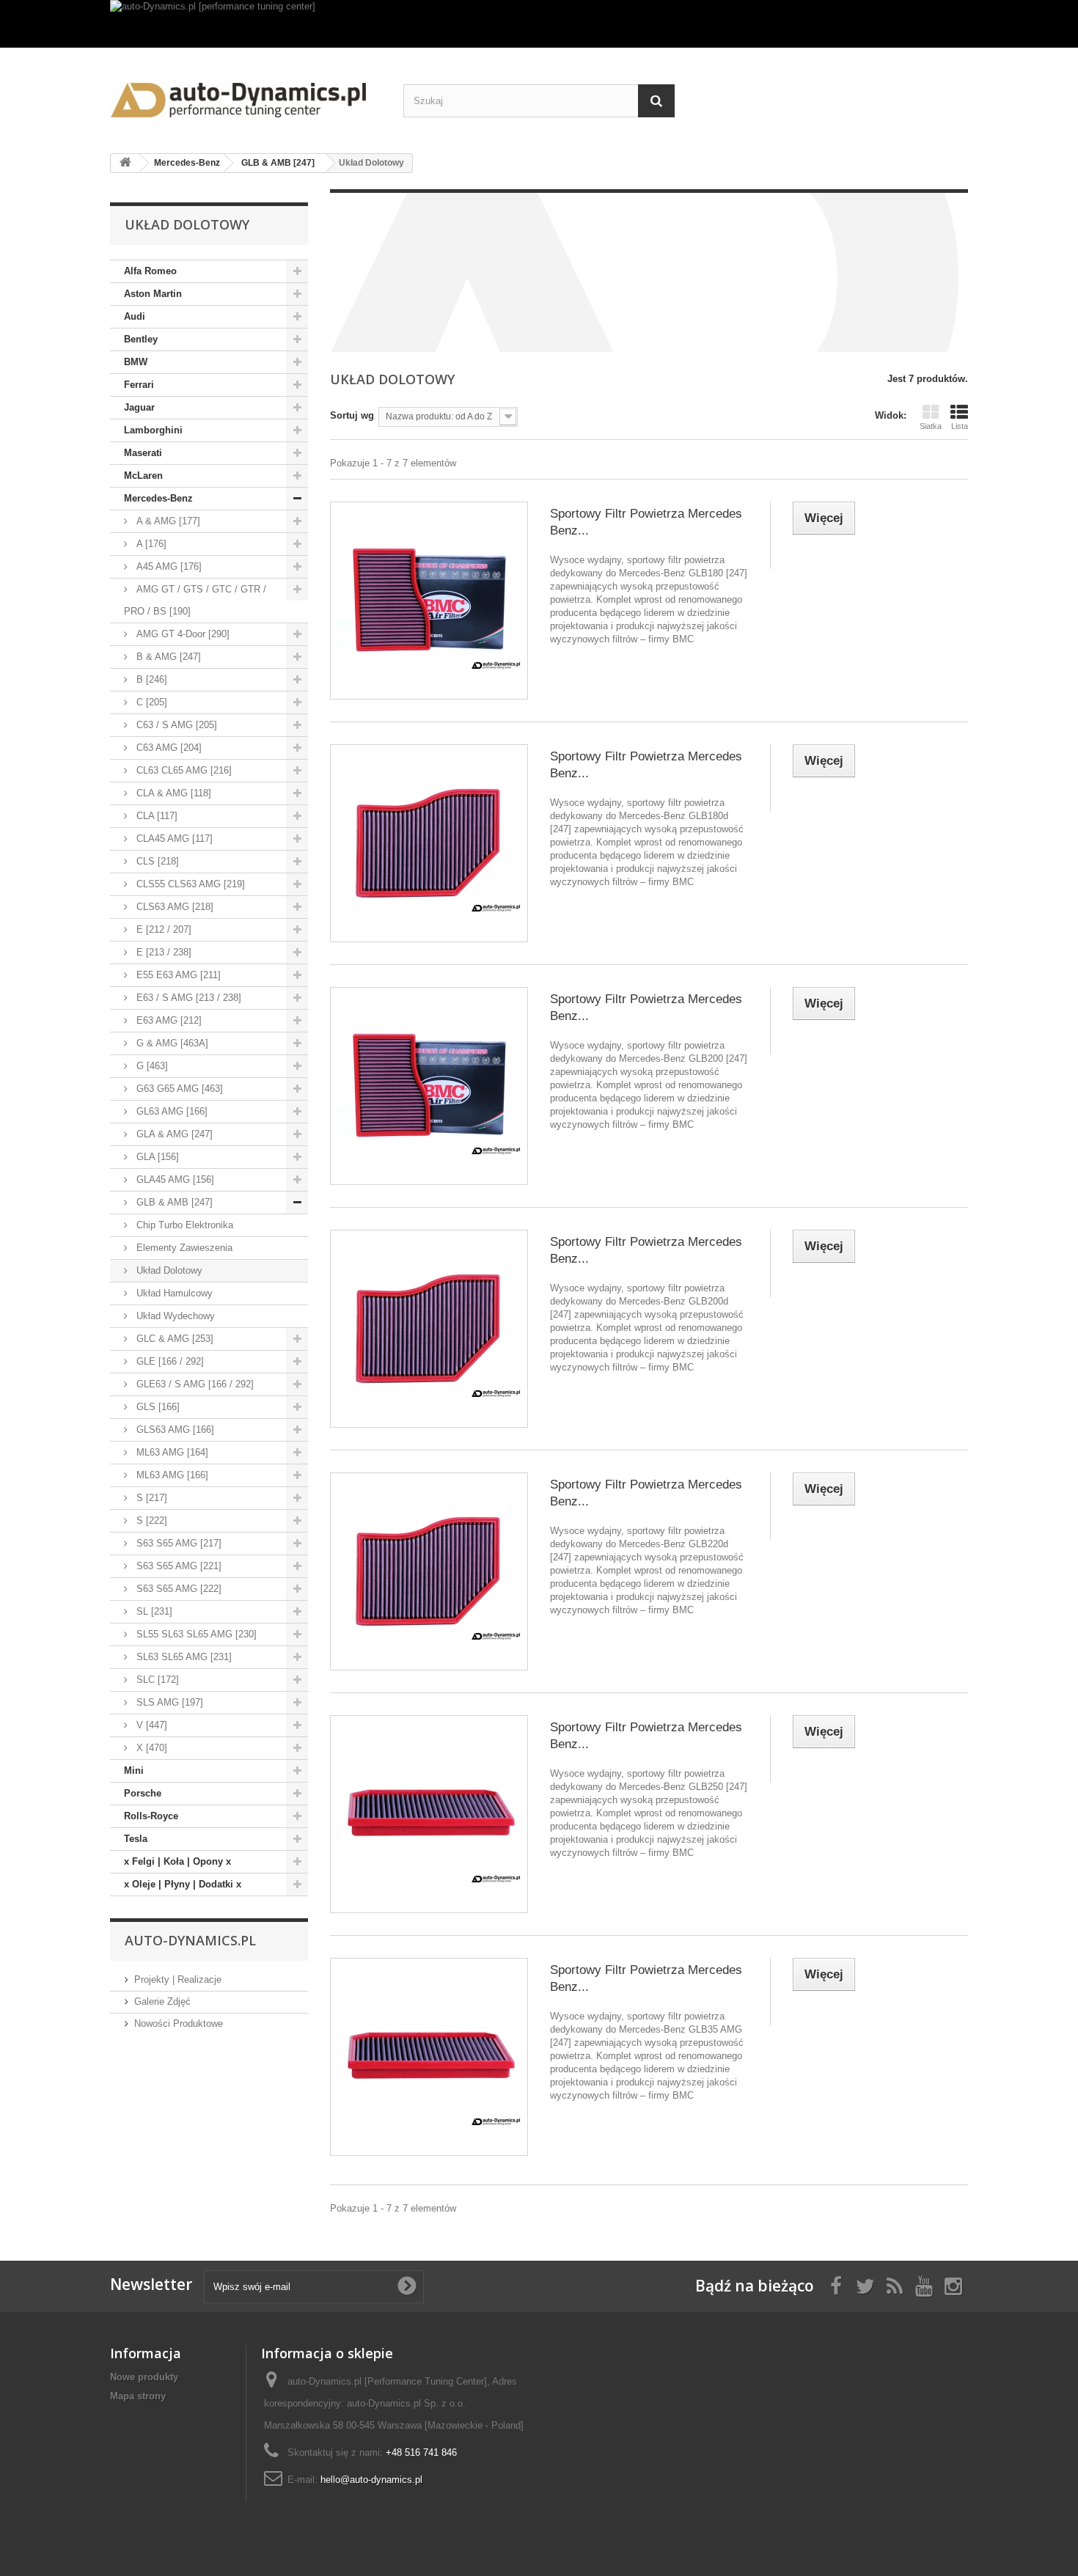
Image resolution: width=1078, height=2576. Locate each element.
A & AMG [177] (167, 521)
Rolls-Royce (151, 1816)
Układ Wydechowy (174, 1316)
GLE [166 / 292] (169, 1361)
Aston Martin (153, 294)
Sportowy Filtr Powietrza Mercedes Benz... (646, 522)
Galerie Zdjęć (162, 2001)
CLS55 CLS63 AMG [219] (189, 884)
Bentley (141, 339)
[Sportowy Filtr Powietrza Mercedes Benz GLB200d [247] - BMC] (429, 1329)
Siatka (931, 426)
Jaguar (139, 407)
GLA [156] (156, 1157)
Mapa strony (138, 2396)
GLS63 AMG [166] (174, 1430)
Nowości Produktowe (179, 2023)
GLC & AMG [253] (173, 1339)
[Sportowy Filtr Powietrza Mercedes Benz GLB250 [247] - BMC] (429, 1814)
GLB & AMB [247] (173, 1202)
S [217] (150, 1498)
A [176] (150, 544)
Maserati (143, 453)
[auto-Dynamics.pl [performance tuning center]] (539, 24)
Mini (134, 1770)
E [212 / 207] (162, 929)
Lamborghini (153, 430)
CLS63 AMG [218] (173, 907)
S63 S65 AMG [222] (177, 1589)
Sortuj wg (352, 415)
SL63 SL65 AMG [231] (183, 1657)
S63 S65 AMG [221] (177, 1566)
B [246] (150, 679)
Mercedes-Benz (158, 498)
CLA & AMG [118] (172, 793)
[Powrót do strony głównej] (125, 163)
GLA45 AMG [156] (174, 1179)
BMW (136, 362)
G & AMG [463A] (171, 1043)
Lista (960, 426)
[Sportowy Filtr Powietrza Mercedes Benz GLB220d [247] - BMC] (429, 1571)
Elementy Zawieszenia (183, 1248)
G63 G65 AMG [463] (178, 1089)
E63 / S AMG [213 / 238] (187, 998)
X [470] (150, 1748)
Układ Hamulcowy (173, 1293)
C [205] (150, 702)
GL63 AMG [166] (170, 1111)
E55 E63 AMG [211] (177, 975)
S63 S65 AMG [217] (177, 1543)
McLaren (143, 476)
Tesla (136, 1839)
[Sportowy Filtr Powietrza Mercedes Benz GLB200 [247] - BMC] (429, 1086)
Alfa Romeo (150, 271)
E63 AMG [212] (168, 1020)
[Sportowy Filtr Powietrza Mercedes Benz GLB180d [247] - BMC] (429, 843)
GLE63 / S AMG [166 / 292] (194, 1384)
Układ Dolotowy (168, 1270)
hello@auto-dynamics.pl (371, 2480)
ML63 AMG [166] (171, 1475)
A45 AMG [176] (168, 566)
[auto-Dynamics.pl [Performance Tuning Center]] (246, 95)
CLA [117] (155, 816)
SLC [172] (156, 1680)
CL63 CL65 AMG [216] (183, 770)
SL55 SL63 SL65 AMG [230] (195, 1634)
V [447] (150, 1725)
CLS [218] (156, 861)
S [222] (150, 1520)
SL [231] (153, 1611)
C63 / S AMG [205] (175, 725)
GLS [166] (157, 1407)
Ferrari (139, 385)
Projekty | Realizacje (178, 1979)
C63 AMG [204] (168, 748)
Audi (135, 316)
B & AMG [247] (167, 657)
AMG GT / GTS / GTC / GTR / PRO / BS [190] (195, 600)
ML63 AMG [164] (171, 1452)
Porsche (143, 1793)
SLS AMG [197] (168, 1702)
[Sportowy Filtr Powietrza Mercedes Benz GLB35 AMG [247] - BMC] (429, 2057)
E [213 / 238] (162, 952)
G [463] (151, 1066)
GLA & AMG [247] (173, 1134)
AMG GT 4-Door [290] (181, 634)
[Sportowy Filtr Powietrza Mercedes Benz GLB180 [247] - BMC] (429, 601)
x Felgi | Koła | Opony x (177, 1861)
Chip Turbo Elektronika (183, 1225)
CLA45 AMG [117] (173, 839)
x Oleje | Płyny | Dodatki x (183, 1884)
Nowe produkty (144, 2377)
